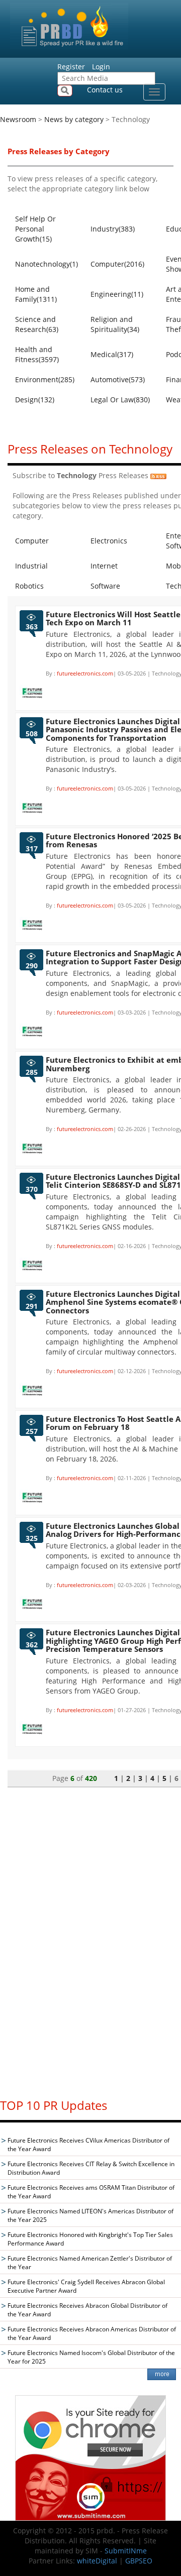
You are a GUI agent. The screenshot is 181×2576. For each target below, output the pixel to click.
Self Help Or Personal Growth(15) (35, 229)
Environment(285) (45, 379)
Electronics (109, 541)
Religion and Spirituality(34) (115, 324)
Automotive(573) (118, 379)
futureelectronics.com (85, 673)
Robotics (29, 586)
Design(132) (35, 400)
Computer (32, 541)
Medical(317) (112, 354)
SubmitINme (126, 2551)
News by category (74, 119)
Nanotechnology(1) (47, 264)
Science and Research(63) (37, 324)
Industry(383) (113, 229)
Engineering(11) (117, 294)
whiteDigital (97, 2561)
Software (105, 586)
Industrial (31, 566)
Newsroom (18, 119)
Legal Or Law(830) (120, 400)
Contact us (105, 90)
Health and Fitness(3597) (37, 354)
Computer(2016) (117, 264)
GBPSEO (139, 2561)
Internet (104, 566)
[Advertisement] (90, 1938)
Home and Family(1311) (36, 294)
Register (71, 67)
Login (101, 67)
